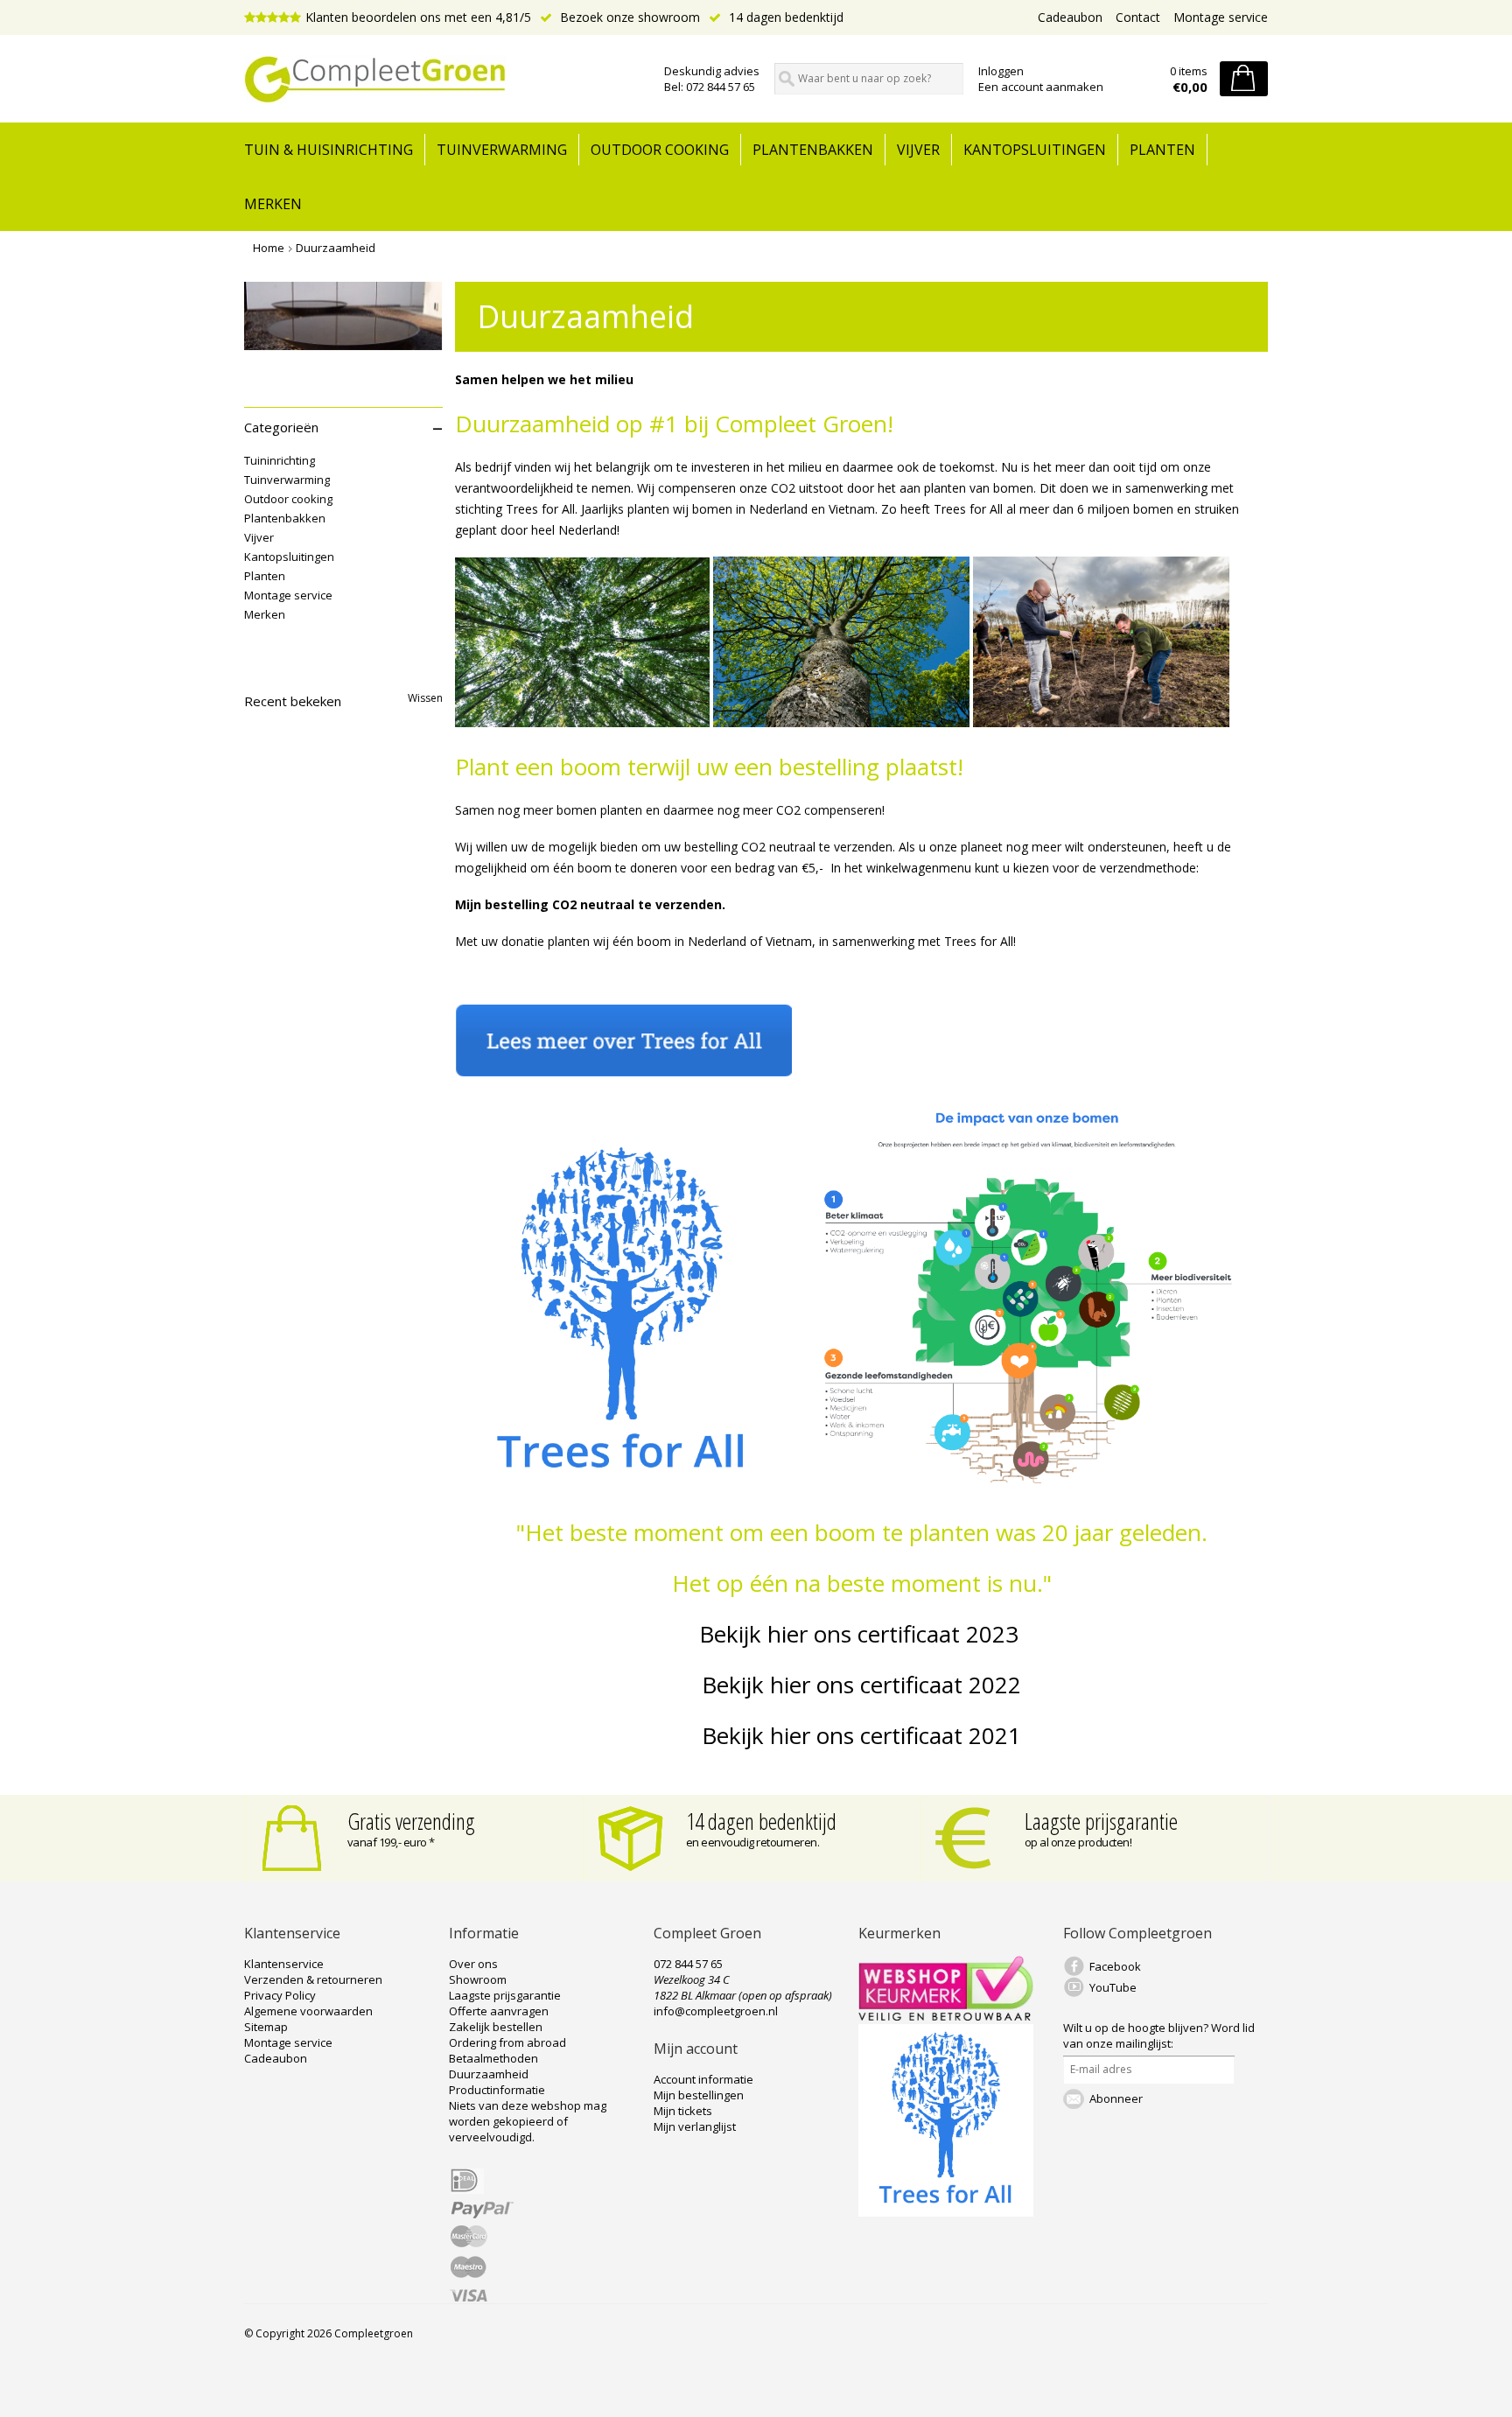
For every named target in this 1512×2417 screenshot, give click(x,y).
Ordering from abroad (507, 2042)
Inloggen (1001, 71)
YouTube (1113, 1987)
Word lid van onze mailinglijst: (1159, 2035)
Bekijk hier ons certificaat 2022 (861, 1685)
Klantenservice (284, 1964)
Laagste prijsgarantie (1101, 1821)
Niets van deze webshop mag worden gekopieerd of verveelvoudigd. (528, 2121)
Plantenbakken (813, 150)
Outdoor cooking (660, 150)
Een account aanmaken (1041, 87)
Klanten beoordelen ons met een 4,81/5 (418, 17)
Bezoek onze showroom (628, 17)
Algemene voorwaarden (308, 2011)
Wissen (425, 698)
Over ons (473, 1964)
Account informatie (703, 2079)
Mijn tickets (683, 2111)
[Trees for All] (946, 2212)
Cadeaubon (1070, 17)
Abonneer (1116, 2098)
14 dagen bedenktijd (784, 17)
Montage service (1221, 17)
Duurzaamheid (336, 248)
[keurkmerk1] (946, 2016)
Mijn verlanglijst (695, 2126)
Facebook (1115, 1966)
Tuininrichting (280, 460)
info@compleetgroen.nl (716, 2011)
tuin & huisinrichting (329, 150)
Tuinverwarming (502, 150)
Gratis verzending (411, 1821)
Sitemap (266, 2027)
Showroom (478, 1979)
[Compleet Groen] (444, 80)
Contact (1138, 17)
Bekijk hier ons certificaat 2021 (861, 1735)
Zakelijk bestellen (496, 2027)
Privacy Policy (280, 1995)
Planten (1162, 150)
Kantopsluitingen (1035, 150)
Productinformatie (497, 2090)
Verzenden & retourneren (313, 1979)
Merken (273, 204)
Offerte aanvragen (499, 2011)
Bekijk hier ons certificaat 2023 (862, 1634)
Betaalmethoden (493, 2058)
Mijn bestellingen (699, 2095)
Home (269, 248)
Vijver (918, 150)
